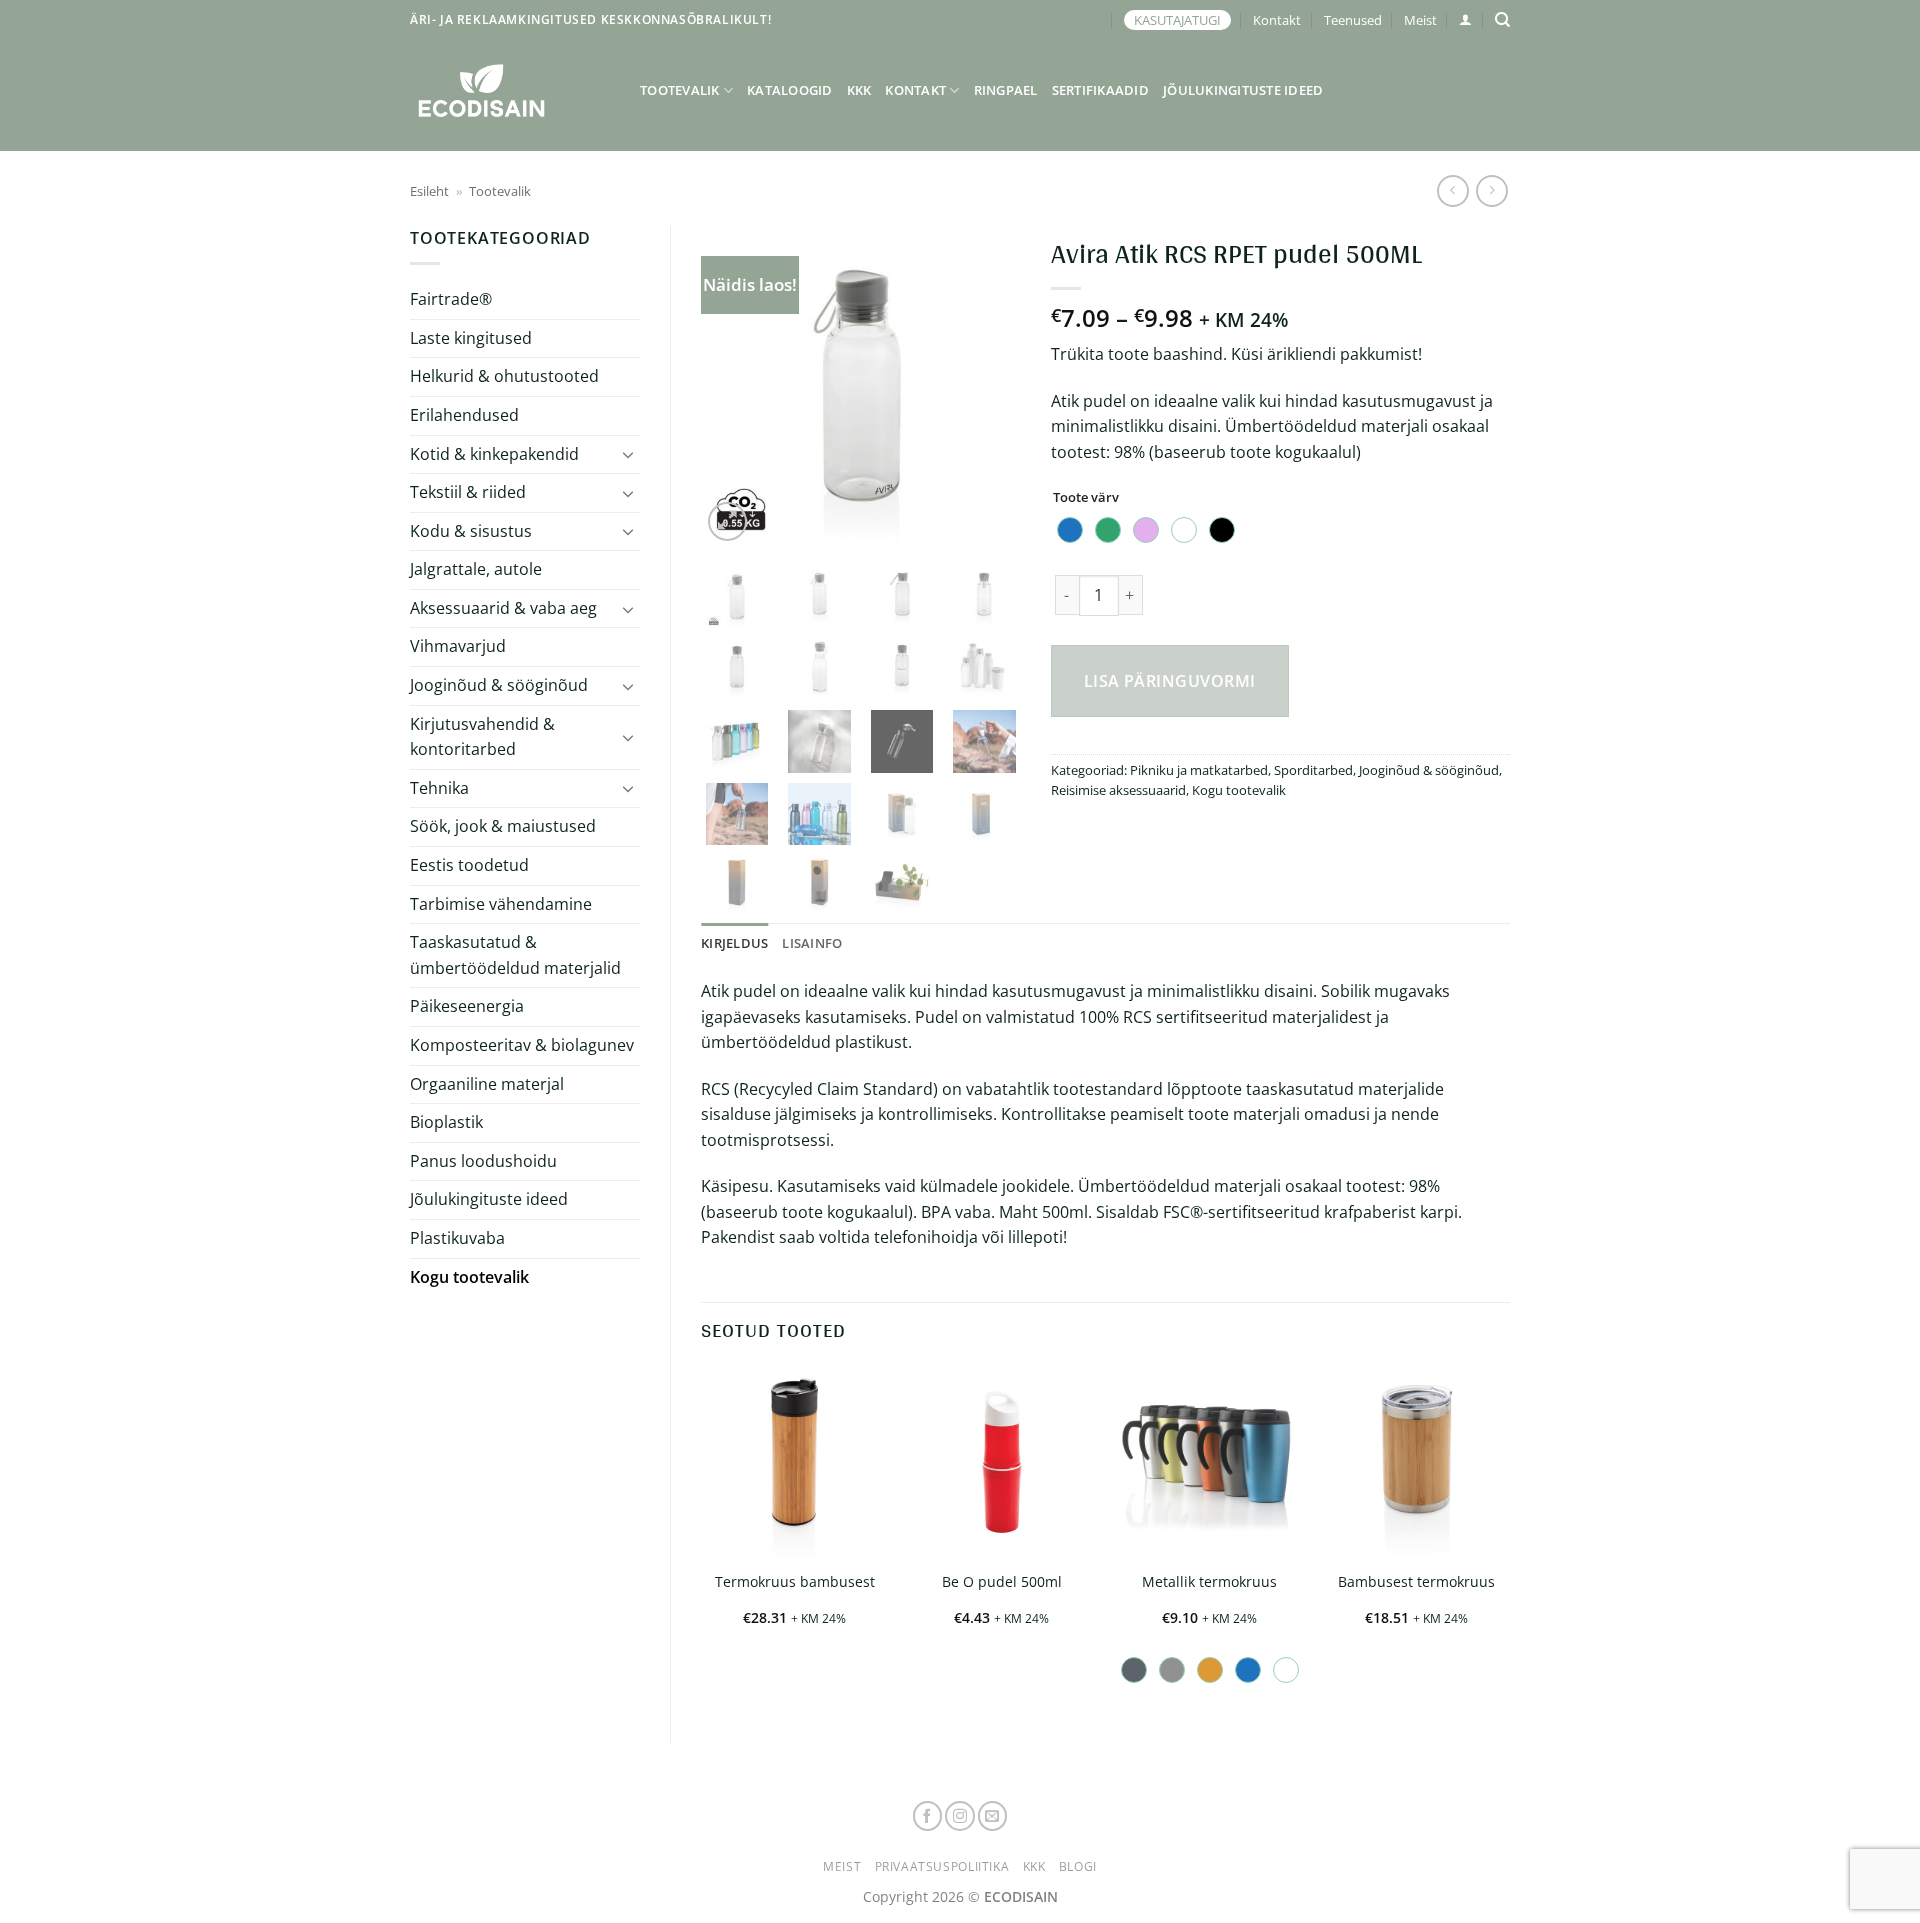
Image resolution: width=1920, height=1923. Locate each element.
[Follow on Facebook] (928, 1816)
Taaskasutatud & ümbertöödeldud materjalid (515, 955)
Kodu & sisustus (471, 531)
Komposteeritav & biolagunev (522, 1045)
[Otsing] (1502, 20)
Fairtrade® (451, 299)
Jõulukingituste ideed (1243, 90)
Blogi (1078, 1866)
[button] (1465, 19)
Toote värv (1086, 498)
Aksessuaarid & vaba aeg (503, 608)
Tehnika (439, 788)
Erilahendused (464, 415)
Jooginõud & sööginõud (499, 685)
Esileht (429, 191)
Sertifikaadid (1100, 90)
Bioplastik (446, 1122)
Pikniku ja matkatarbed (1199, 770)
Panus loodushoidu (483, 1161)
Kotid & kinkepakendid (494, 454)
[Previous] (733, 386)
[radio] (1070, 530)
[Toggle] (628, 454)
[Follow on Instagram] (960, 1816)
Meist (1420, 20)
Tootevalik (680, 90)
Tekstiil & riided (468, 492)
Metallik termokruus (1209, 1582)
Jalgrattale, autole (476, 569)
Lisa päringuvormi (1170, 681)
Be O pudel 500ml (1002, 1582)
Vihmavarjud (458, 646)
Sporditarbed (1313, 770)
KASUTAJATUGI (1177, 20)
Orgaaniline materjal (487, 1084)
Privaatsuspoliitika (942, 1866)
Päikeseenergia (467, 1006)
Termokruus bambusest (795, 1582)
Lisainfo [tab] (812, 943)
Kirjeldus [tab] (734, 943)
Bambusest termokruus (1416, 1582)
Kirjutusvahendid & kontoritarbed (482, 737)
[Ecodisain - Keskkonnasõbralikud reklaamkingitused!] (510, 90)
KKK (859, 90)
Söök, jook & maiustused (503, 826)
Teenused (1353, 20)
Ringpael (1006, 90)
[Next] (989, 386)
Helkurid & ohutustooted (504, 376)
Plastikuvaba (457, 1238)
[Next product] (1452, 190)
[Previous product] (1491, 190)
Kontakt (1277, 20)
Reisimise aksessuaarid (1118, 790)
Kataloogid (790, 90)
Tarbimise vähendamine (501, 904)
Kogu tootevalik (469, 1277)
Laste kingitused (471, 338)
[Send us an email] (993, 1816)
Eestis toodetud (469, 865)
